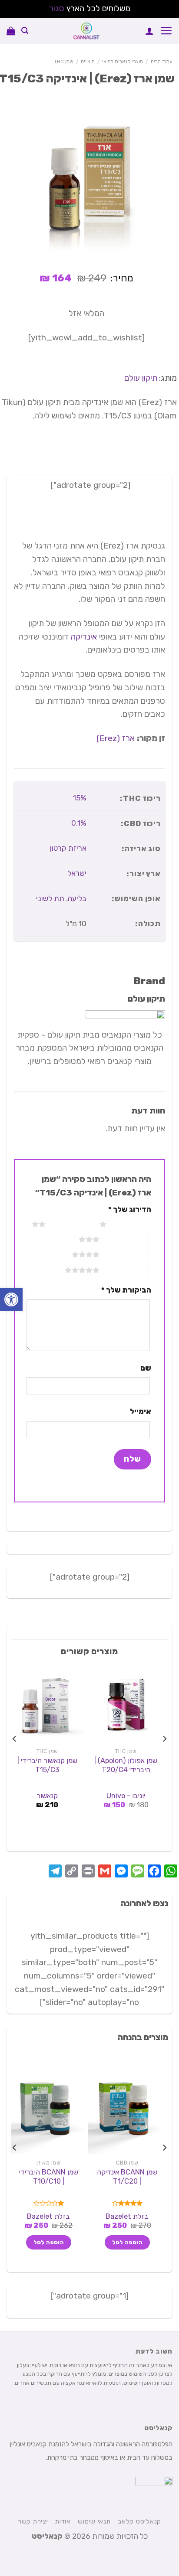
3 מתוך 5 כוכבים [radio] (124, 1239)
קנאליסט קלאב (139, 2521)
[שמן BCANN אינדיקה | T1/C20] (126, 2109)
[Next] (15, 1757)
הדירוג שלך (130, 1209)
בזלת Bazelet (127, 2216)
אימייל (141, 1411)
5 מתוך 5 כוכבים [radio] (124, 1270)
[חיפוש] (25, 31)
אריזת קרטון (68, 848)
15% (80, 798)
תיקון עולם (141, 378)
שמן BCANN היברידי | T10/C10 (49, 2177)
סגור (57, 8)
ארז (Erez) (116, 738)
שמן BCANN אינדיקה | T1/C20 (127, 2177)
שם (146, 1368)
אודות (63, 2521)
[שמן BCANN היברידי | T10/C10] (47, 2109)
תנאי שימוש (94, 2521)
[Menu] (166, 31)
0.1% (79, 823)
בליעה (77, 898)
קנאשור (47, 1796)
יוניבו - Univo (126, 1796)
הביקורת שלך (126, 1290)
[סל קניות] (11, 31)
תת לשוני (50, 898)
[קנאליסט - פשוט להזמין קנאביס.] (87, 31)
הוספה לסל (128, 2242)
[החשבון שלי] (149, 31)
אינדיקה (84, 637)
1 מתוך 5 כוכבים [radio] (131, 1224)
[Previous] (164, 1757)
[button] (11, 1299)
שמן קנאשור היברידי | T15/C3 (47, 1765)
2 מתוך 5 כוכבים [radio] (70, 1224)
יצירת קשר (33, 2521)
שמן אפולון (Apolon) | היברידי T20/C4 (126, 1765)
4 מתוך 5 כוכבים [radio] (124, 1254)
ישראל (77, 873)
